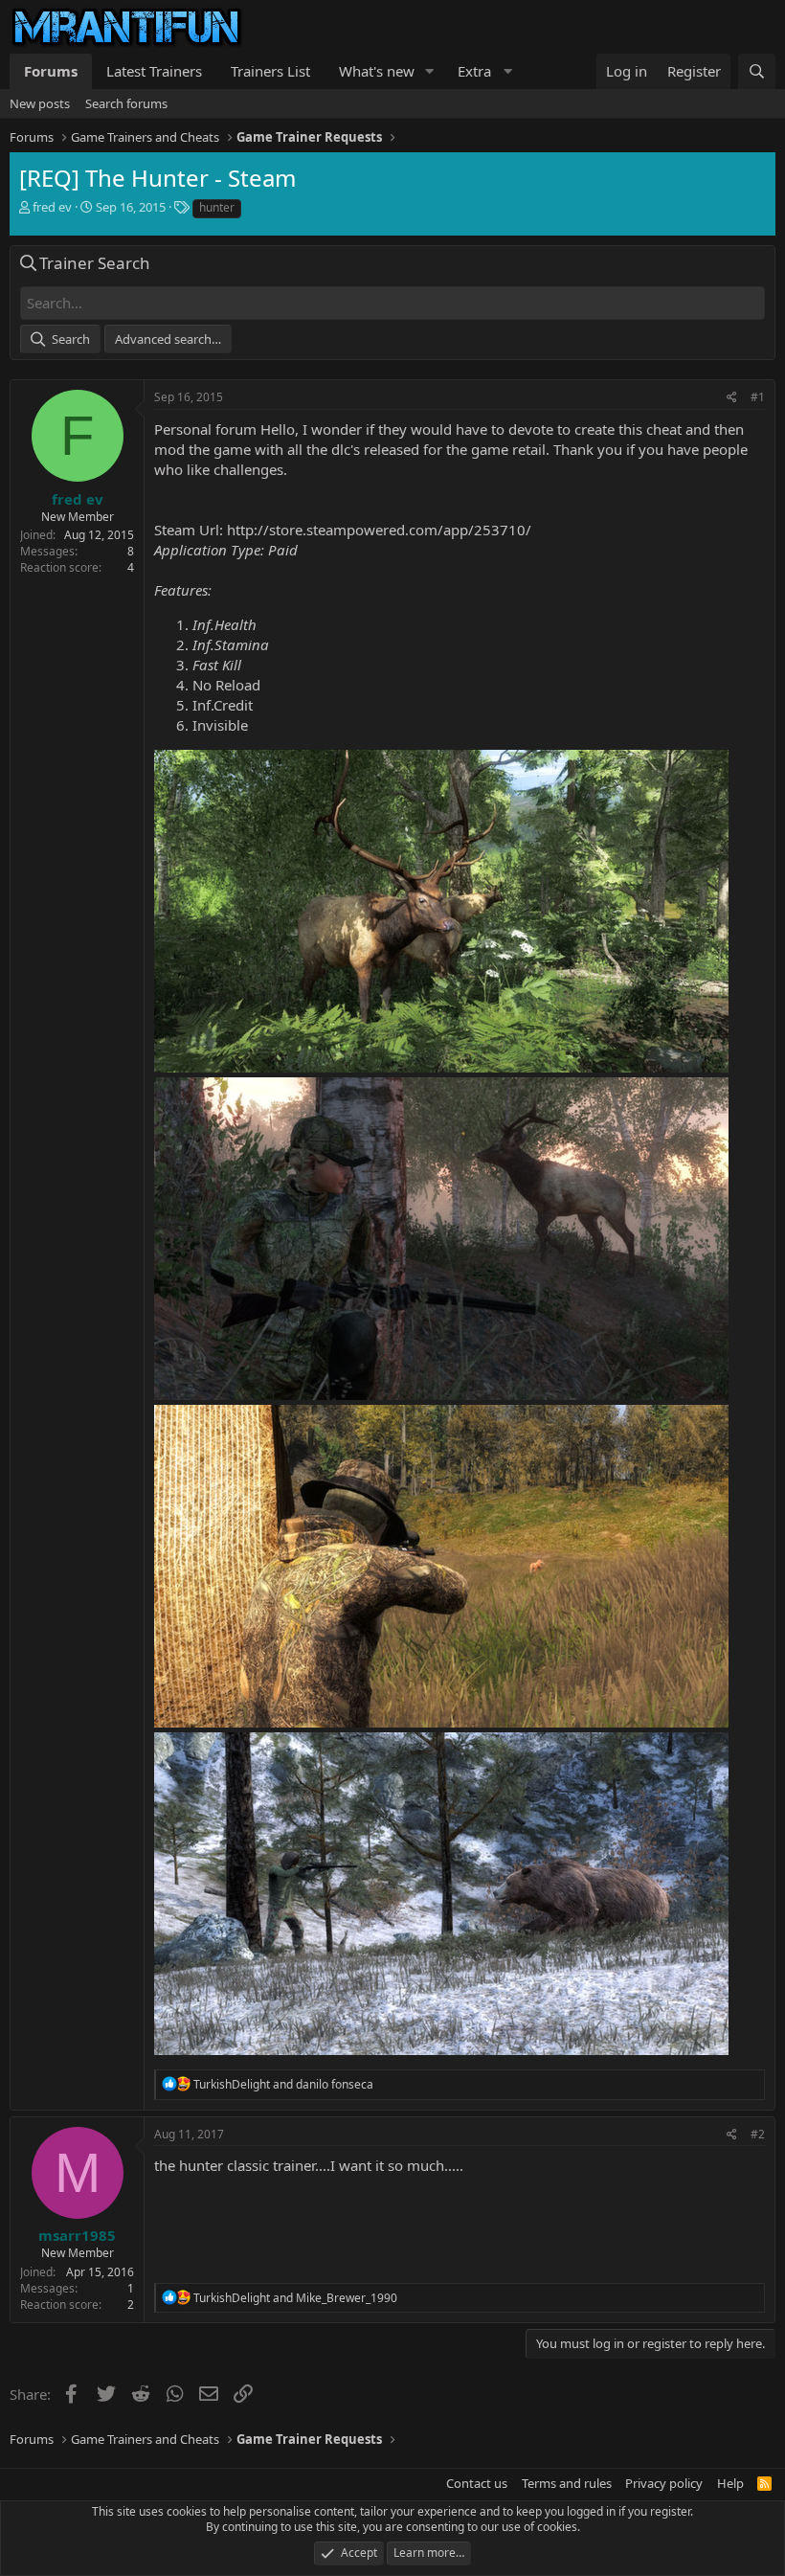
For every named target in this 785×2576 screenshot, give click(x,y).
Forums (51, 71)
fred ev (52, 207)
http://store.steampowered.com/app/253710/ (379, 530)
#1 (758, 397)
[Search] (757, 71)
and (283, 2084)
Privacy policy (664, 2483)
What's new (377, 71)
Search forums (126, 103)
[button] (430, 71)
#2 (758, 2134)
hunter (217, 207)
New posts (40, 103)
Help (730, 2483)
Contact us (477, 2483)
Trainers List (270, 71)
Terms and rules (567, 2483)
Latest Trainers (154, 71)
